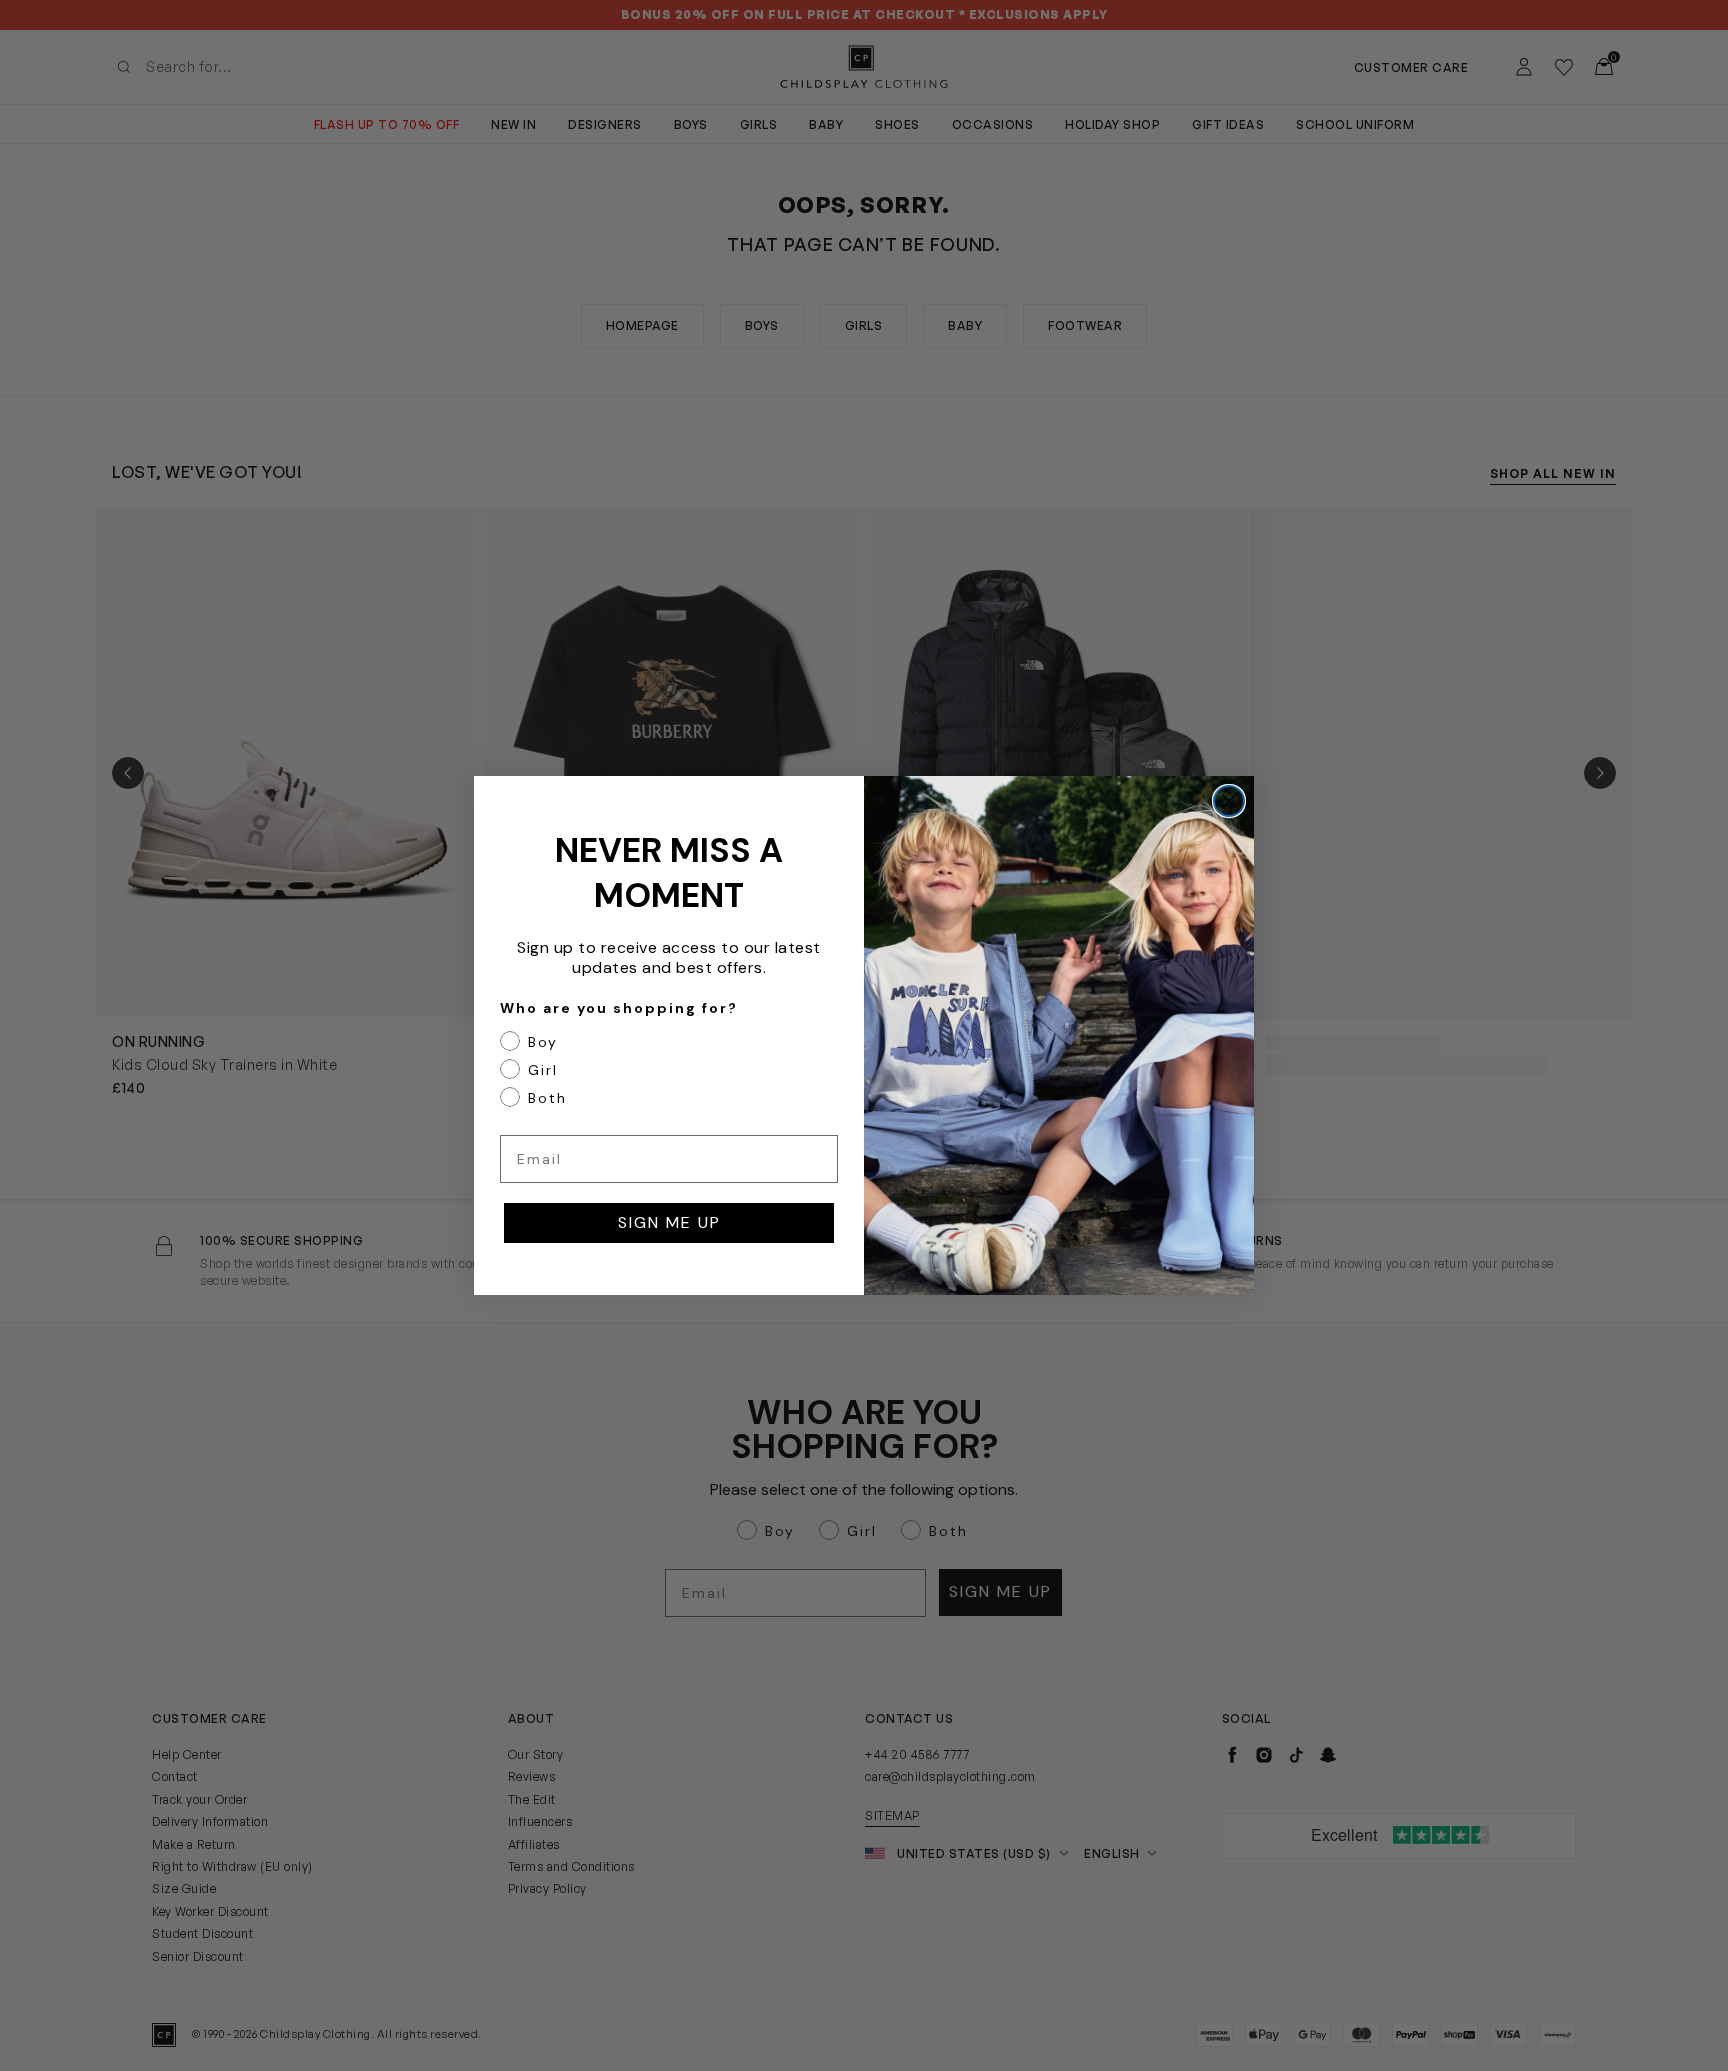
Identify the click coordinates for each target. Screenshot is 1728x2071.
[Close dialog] (1229, 801)
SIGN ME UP (669, 1222)
